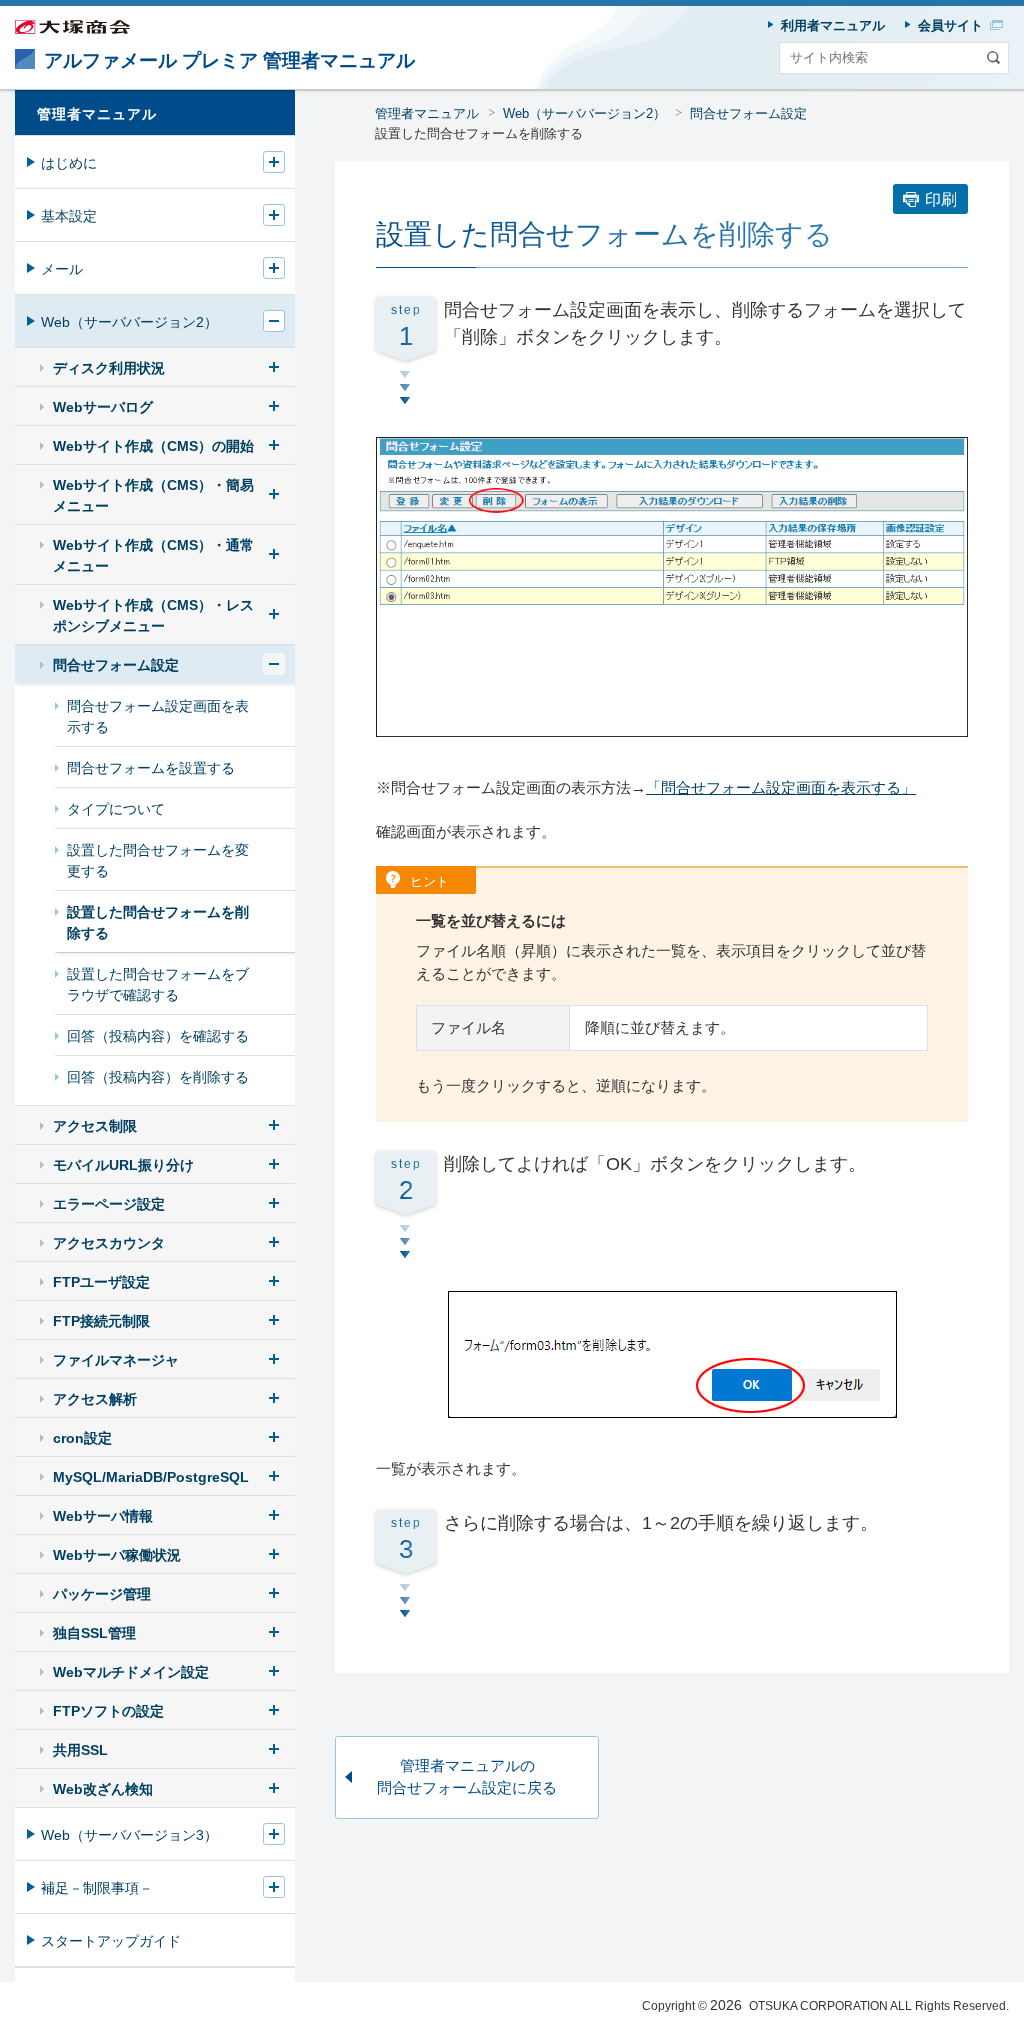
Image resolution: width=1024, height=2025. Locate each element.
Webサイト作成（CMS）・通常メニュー (153, 555)
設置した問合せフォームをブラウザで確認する (158, 984)
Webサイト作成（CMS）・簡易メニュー (153, 495)
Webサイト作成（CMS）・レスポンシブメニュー (153, 615)
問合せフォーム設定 (748, 113)
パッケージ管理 (102, 1594)
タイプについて (116, 809)
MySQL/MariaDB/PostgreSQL (151, 1477)
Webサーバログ (103, 407)
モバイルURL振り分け (123, 1165)
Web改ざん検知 (103, 1789)
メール (62, 269)
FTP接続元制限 (101, 1321)
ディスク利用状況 (109, 368)
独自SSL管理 (94, 1633)
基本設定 (69, 216)
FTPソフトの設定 (108, 1711)
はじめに (69, 163)
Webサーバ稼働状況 (117, 1555)
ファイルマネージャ (116, 1360)
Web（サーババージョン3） (129, 1835)
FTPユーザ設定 (101, 1282)
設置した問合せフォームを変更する (158, 860)
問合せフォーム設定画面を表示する (158, 716)
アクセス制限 (95, 1126)
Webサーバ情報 (103, 1516)
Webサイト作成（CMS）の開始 (153, 446)
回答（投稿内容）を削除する (158, 1077)
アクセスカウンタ (109, 1243)
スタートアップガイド (111, 1941)
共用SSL (80, 1750)
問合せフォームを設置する (151, 768)
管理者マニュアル (427, 113)
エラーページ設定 (109, 1204)
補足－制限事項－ (97, 1888)
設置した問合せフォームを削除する (158, 922)
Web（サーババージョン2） (584, 113)
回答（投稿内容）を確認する (158, 1036)
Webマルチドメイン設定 (131, 1672)
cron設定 (82, 1438)
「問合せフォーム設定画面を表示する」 (781, 787)
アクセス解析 (95, 1399)
